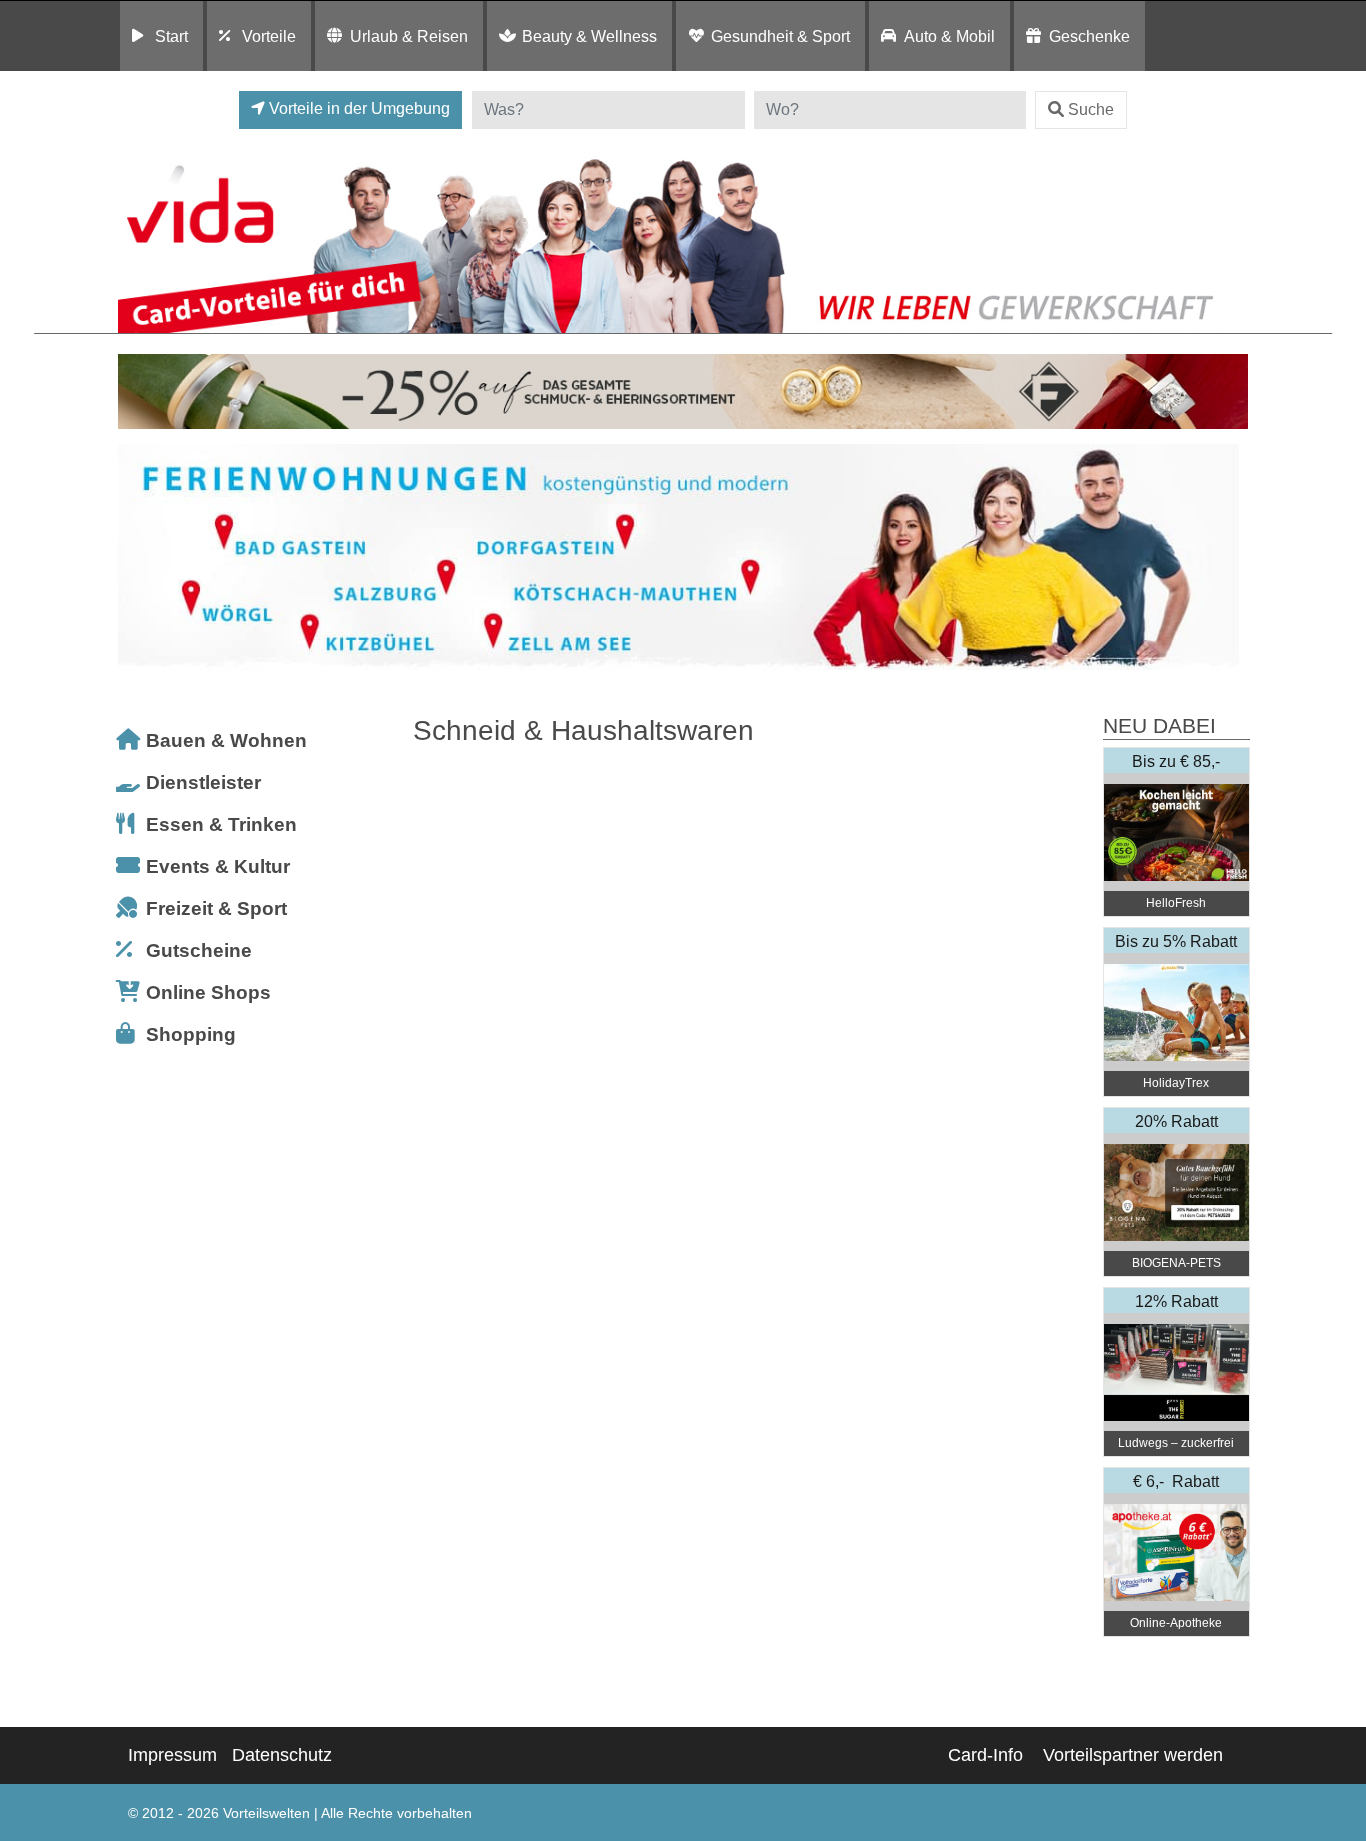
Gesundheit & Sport (780, 36)
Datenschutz (282, 1755)
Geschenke (1089, 36)
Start (171, 36)
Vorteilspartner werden (1133, 1755)
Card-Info (985, 1755)
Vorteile (269, 36)
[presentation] (137, 557)
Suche (1091, 109)
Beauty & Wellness (589, 36)
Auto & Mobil (949, 36)
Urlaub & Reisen (409, 36)
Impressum (172, 1755)
